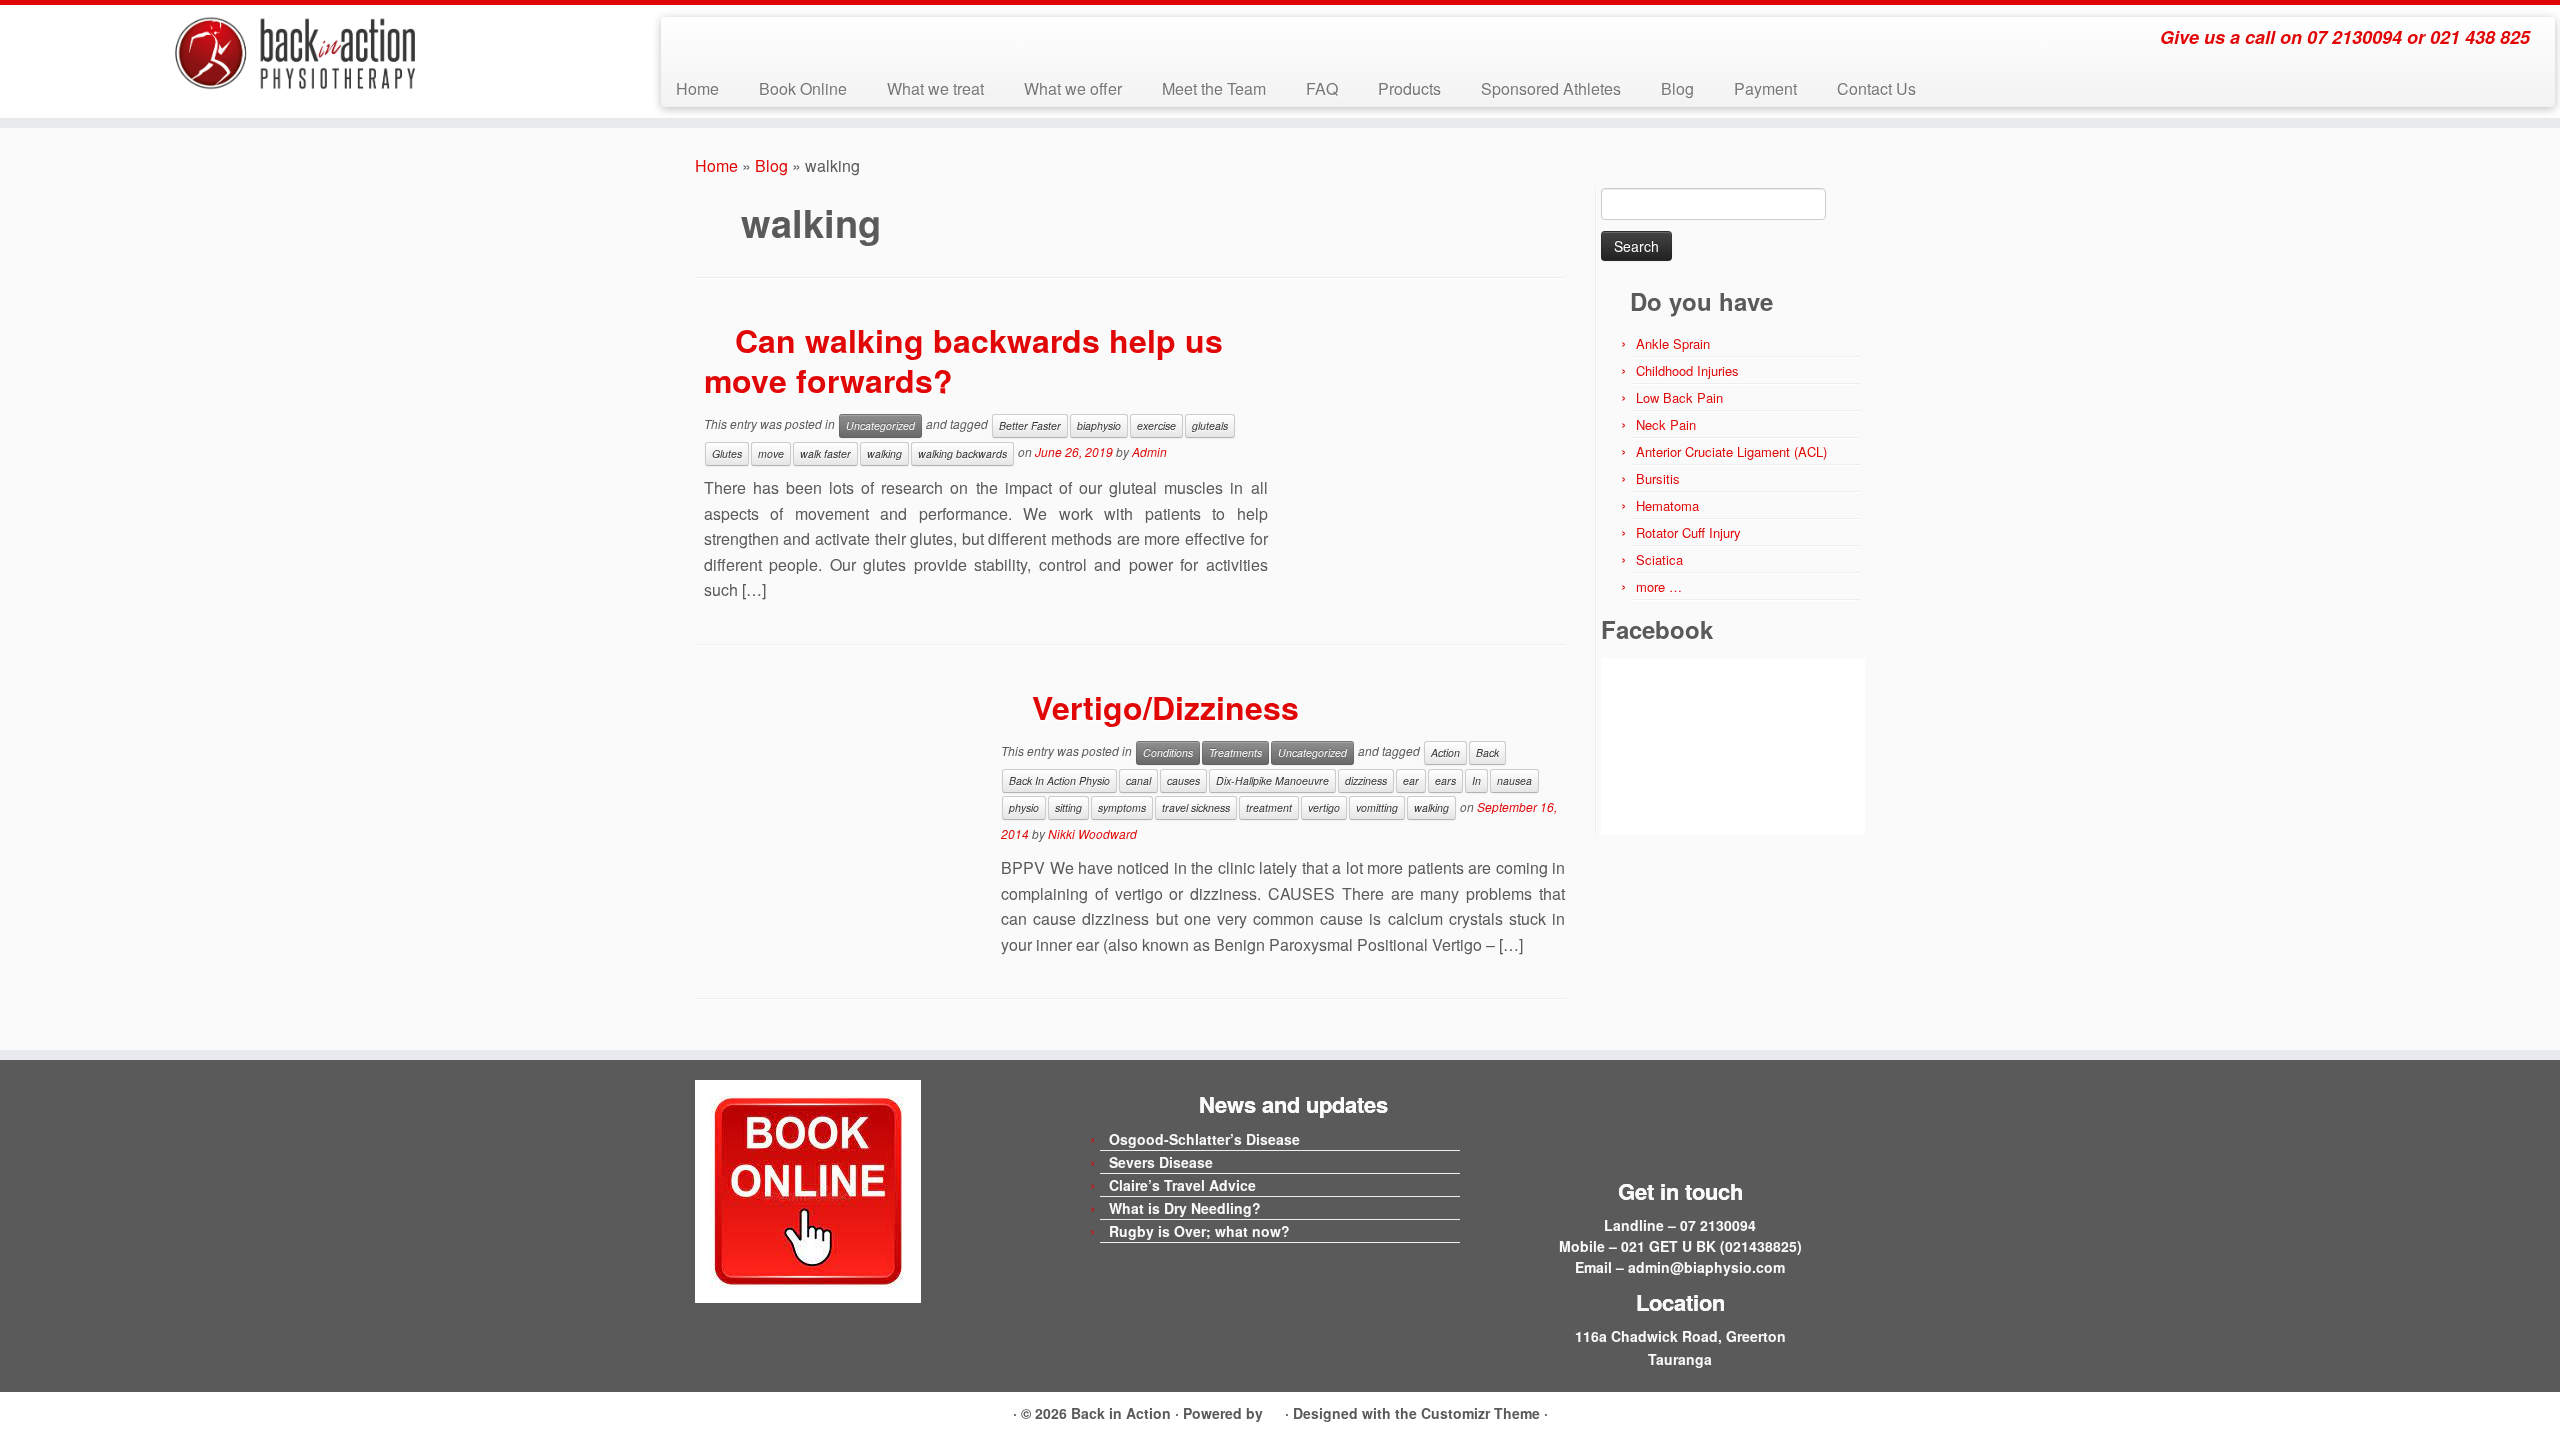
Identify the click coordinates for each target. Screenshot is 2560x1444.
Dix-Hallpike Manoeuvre (1272, 780)
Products (1409, 88)
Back (1487, 752)
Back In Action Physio (1059, 780)
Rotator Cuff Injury (1688, 532)
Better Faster (1030, 425)
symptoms (1122, 807)
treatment (1269, 807)
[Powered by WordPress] (1274, 1410)
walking (884, 453)
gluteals (1210, 425)
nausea (1514, 780)
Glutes (727, 453)
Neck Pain (1666, 424)
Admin (1149, 451)
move (771, 453)
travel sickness (1196, 807)
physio (1024, 807)
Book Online (803, 88)
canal (1138, 780)
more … (1659, 586)
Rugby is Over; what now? (1199, 1231)
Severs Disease (1161, 1162)
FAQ (1322, 88)
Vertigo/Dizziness (1165, 707)
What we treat (935, 88)
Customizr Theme (1480, 1413)
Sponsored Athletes (1551, 88)
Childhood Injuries (1687, 370)
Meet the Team (1214, 88)
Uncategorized (880, 425)
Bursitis (1658, 478)
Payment (1765, 88)
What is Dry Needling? (1185, 1208)
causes (1183, 780)
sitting (1068, 807)
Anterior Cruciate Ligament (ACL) (1731, 451)
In (1476, 780)
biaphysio (1099, 425)
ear (1411, 780)
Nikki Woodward (1092, 833)
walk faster (825, 453)
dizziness (1366, 780)
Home (697, 88)
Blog (1677, 88)
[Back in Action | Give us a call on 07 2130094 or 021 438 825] (295, 53)
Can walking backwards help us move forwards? (963, 360)
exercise (1156, 425)
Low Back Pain (1679, 397)
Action (1445, 752)
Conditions (1168, 752)
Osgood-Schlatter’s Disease (1204, 1139)
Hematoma (1667, 505)
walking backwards (962, 453)
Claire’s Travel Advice (1182, 1185)
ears (1445, 780)
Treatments (1235, 752)
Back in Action (1121, 1413)
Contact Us (1876, 88)
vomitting (1377, 807)
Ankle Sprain (1673, 343)
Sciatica (1659, 559)
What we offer (1073, 88)
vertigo (1324, 807)
